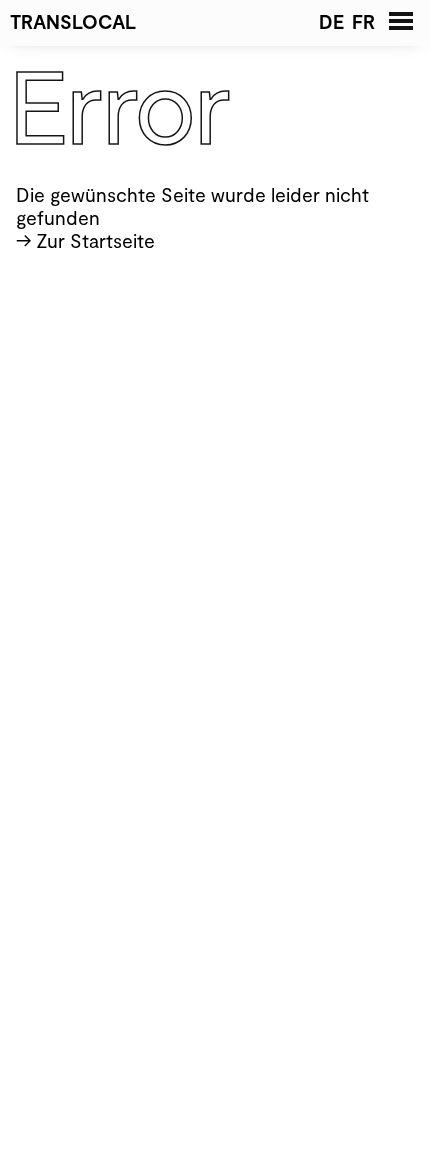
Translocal (73, 21)
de (331, 21)
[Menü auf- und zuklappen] (401, 21)
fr (363, 21)
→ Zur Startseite (85, 240)
